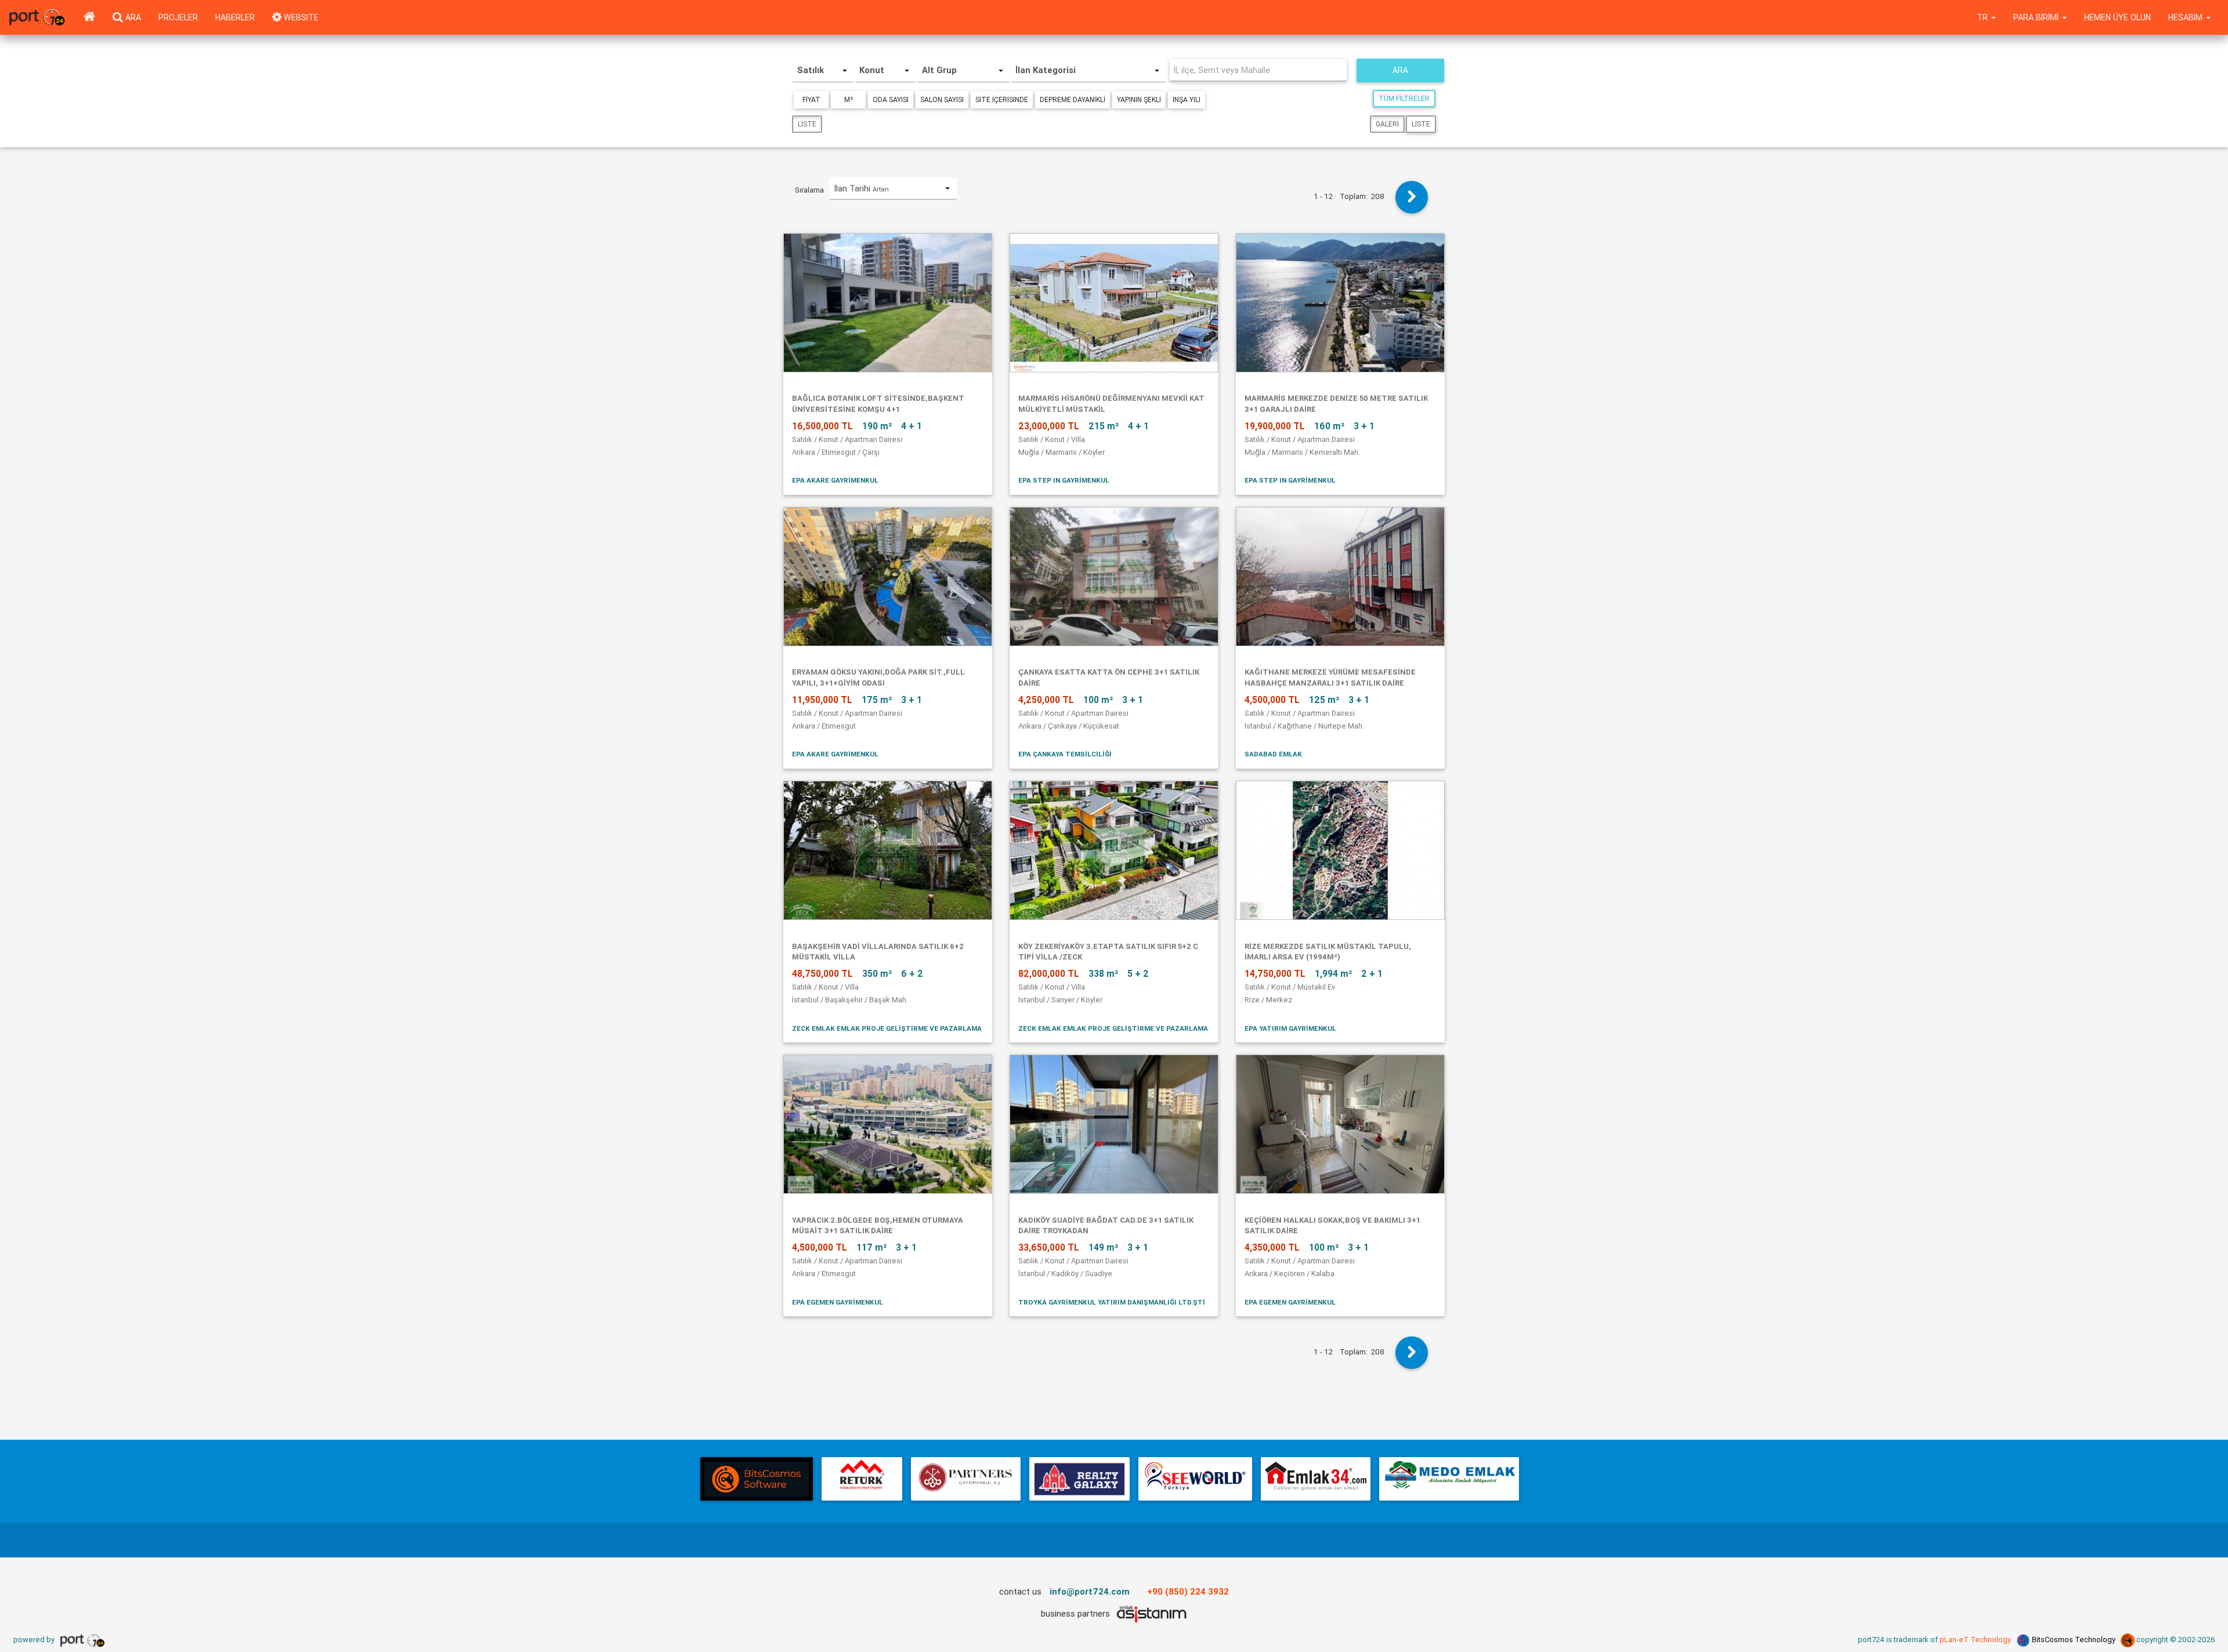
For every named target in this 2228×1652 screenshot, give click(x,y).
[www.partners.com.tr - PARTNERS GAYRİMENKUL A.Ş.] (965, 1479)
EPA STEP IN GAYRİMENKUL (1064, 480)
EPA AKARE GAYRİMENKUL (835, 480)
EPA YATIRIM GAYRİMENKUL (1290, 1028)
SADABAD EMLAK (1273, 754)
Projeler (178, 17)
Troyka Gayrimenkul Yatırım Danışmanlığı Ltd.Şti (1112, 1302)
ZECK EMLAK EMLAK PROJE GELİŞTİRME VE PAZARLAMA (887, 1028)
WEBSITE (300, 17)
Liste (807, 124)
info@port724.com (1090, 1591)
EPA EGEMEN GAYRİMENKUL (838, 1302)
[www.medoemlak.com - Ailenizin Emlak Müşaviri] (1449, 1479)
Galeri (1387, 124)
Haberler (235, 17)
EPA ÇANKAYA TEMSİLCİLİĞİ (1065, 754)
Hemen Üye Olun (2117, 17)
